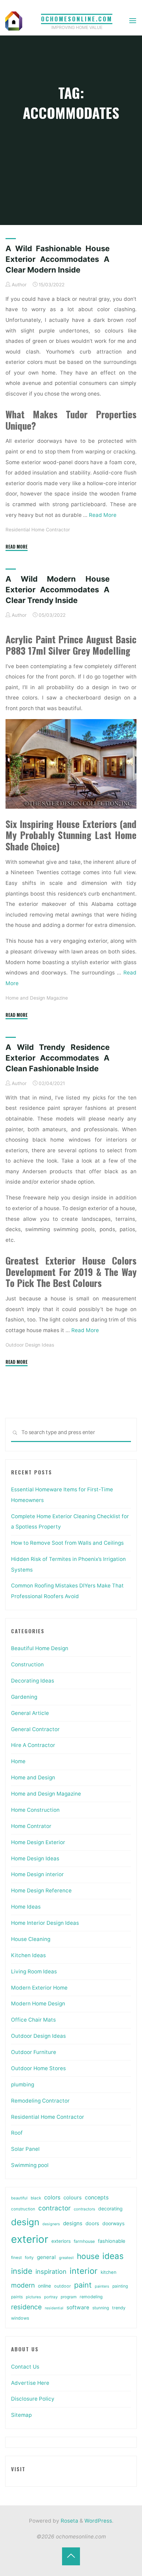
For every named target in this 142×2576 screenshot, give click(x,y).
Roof (17, 2133)
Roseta (69, 2521)
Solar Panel (25, 2149)
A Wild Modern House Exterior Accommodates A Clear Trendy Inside (58, 590)
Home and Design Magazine (37, 998)
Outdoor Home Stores (38, 2068)
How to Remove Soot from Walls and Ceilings (67, 1543)
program (69, 2297)
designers (51, 2224)
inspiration (51, 2271)
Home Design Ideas (35, 1858)
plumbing (23, 2084)
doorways (113, 2223)
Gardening (24, 1697)
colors (52, 2197)
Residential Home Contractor (38, 530)
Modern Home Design (38, 2003)
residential (54, 2308)
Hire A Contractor (33, 1745)
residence (26, 2307)
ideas (113, 2256)
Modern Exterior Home (39, 1988)
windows (20, 2318)
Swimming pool (30, 2165)
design (25, 2222)
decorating (110, 2209)
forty (29, 2258)
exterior (30, 2239)
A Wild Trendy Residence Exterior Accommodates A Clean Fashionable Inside (58, 1058)
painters (102, 2286)
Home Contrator (31, 1826)
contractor (54, 2208)
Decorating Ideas (33, 1681)
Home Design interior (37, 1874)
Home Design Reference (41, 1890)
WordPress (98, 2521)
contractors (84, 2209)
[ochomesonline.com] (14, 21)
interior (84, 2271)
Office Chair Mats (33, 2020)
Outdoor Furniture (34, 2052)
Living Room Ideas (34, 1971)
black (36, 2198)
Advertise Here (30, 2383)
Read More (103, 515)
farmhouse (84, 2241)
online (44, 2286)
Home (18, 1761)
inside (22, 2271)
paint (83, 2285)
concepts (97, 2197)
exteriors (61, 2241)
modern (23, 2285)
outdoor (63, 2286)
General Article (30, 1713)
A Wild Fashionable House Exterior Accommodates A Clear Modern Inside (58, 259)
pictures (33, 2297)
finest (16, 2258)
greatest (66, 2258)
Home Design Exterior (38, 1842)
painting (120, 2286)
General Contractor (35, 1729)
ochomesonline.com (77, 19)
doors (92, 2224)
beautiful (19, 2198)
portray (51, 2297)
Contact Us (25, 2367)
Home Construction (35, 1810)
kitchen (109, 2272)
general (46, 2257)
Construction (27, 1664)
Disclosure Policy (33, 2399)
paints (17, 2297)
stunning (101, 2308)
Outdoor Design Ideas (30, 1345)
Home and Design (33, 1777)
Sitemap (21, 2415)
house (88, 2256)
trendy (119, 2308)
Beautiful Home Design (40, 1648)
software (78, 2307)
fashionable (111, 2241)
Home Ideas (26, 1907)
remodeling (91, 2297)
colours (73, 2197)
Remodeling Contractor (40, 2101)
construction (23, 2209)
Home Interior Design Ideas (45, 1923)
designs (73, 2223)
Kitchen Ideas (28, 1955)
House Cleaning (31, 1939)
